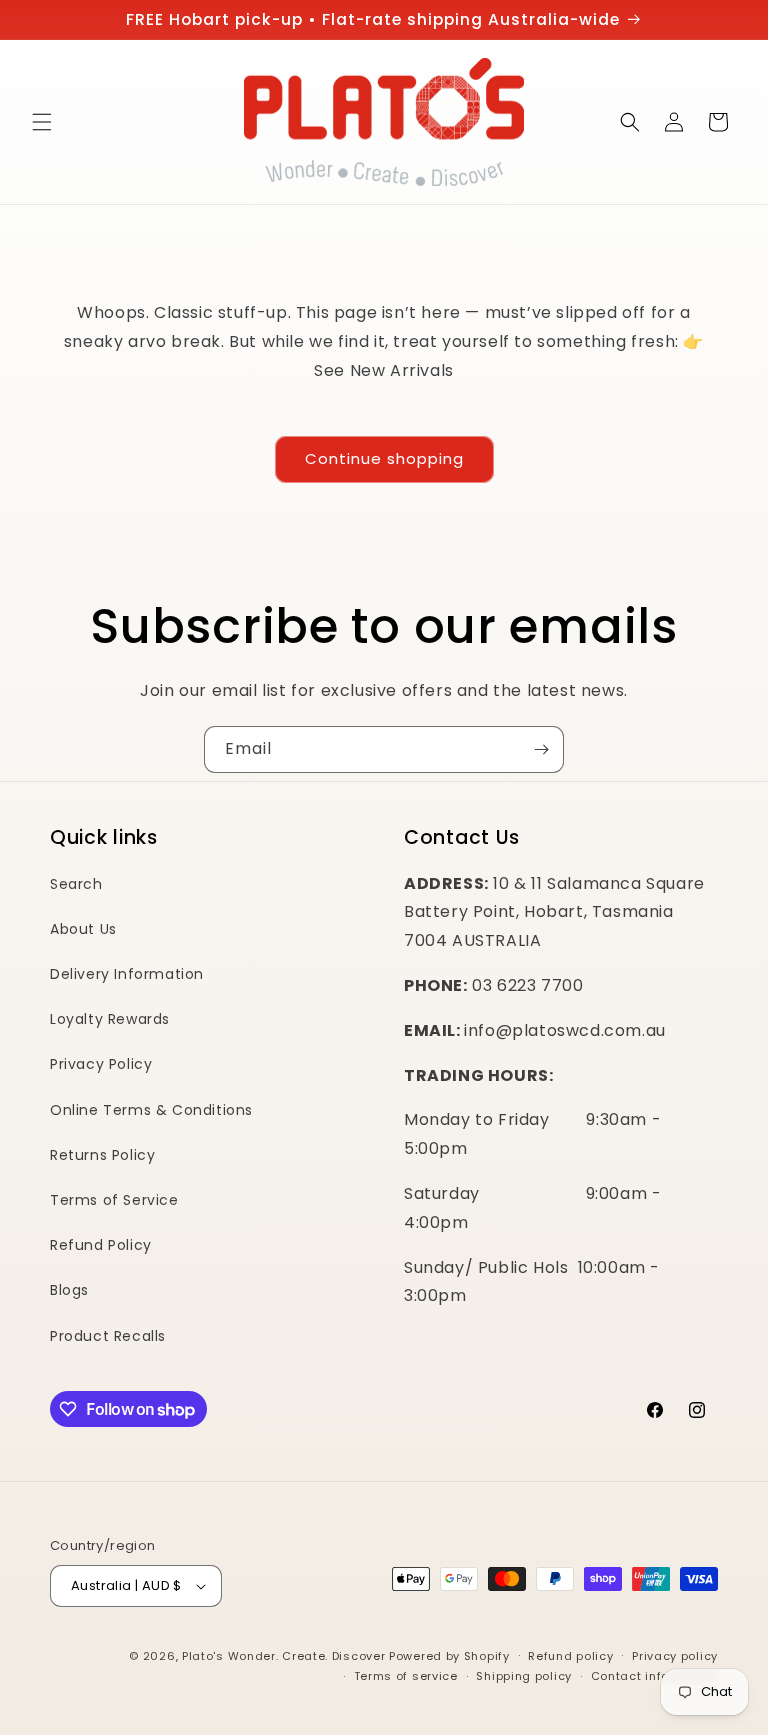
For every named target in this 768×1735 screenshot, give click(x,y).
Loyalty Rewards (110, 1019)
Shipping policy (524, 1676)
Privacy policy (675, 1656)
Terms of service (406, 1676)
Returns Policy (102, 1155)
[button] (42, 122)
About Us (83, 929)
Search (76, 884)
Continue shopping (384, 458)
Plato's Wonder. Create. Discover (283, 1656)
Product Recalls (108, 1336)
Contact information (654, 1676)
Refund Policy (101, 1245)
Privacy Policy (101, 1064)
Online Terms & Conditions (151, 1110)
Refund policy (570, 1656)
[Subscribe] (541, 749)
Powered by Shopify (449, 1656)
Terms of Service (114, 1200)
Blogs (69, 1290)
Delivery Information (127, 974)
